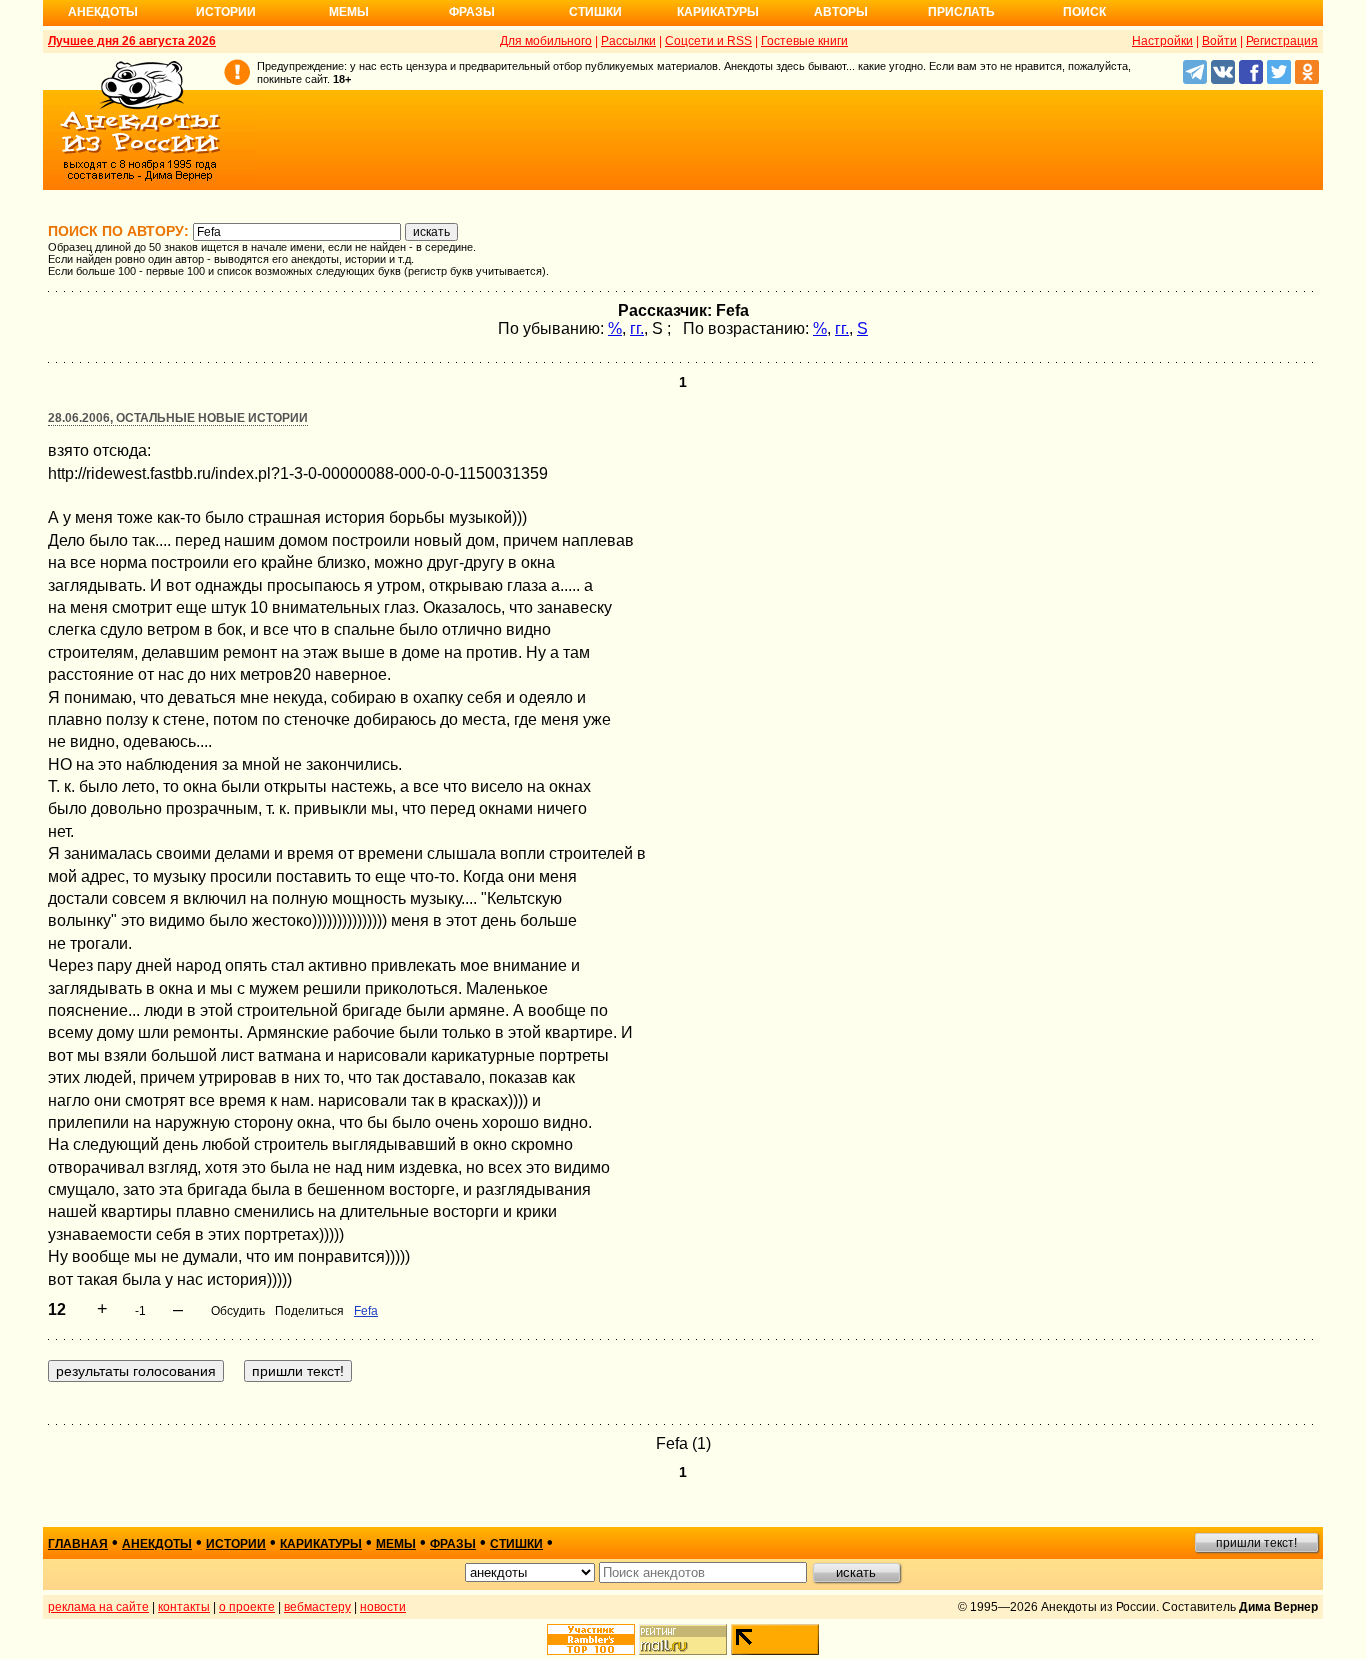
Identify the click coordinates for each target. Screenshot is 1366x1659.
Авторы (841, 12)
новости (383, 1607)
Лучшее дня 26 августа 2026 (132, 41)
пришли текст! (1256, 1543)
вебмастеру (317, 1607)
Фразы (472, 12)
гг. (637, 328)
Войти (1219, 41)
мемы (396, 1544)
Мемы (349, 12)
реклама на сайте (98, 1607)
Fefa (366, 1311)
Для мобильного (546, 41)
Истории (226, 12)
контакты (184, 1607)
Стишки (595, 12)
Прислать (961, 12)
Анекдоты (103, 12)
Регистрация (1282, 41)
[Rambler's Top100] (591, 1639)
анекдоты (157, 1544)
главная (78, 1544)
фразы (453, 1544)
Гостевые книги (804, 41)
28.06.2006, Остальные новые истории (178, 418)
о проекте (247, 1607)
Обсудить (238, 1311)
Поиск (1084, 12)
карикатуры (321, 1544)
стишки (516, 1544)
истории (236, 1544)
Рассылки (628, 41)
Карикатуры (718, 12)
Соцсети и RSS (708, 41)
